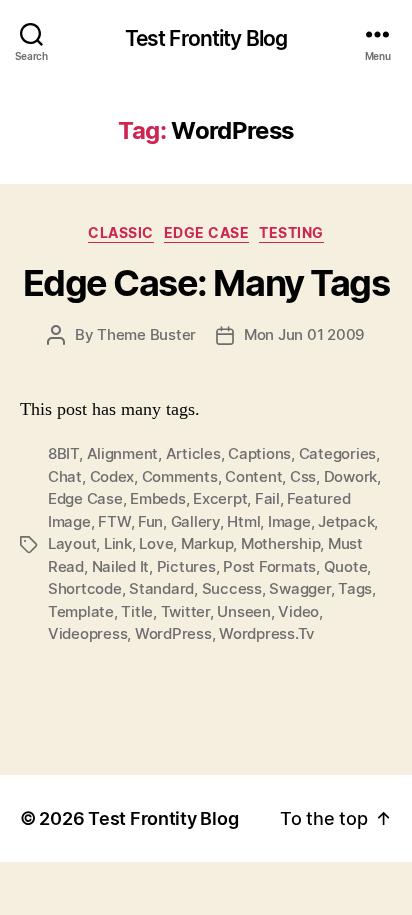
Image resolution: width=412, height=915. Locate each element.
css (303, 476)
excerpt (220, 498)
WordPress (173, 633)
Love (156, 543)
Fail (267, 498)
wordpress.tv (267, 633)
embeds (157, 498)
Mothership (280, 543)
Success (232, 588)
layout (72, 543)
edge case (85, 498)
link (118, 543)
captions (259, 453)
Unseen (243, 611)
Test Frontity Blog (206, 38)
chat (65, 476)
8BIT (63, 453)
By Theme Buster (135, 334)
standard (161, 588)
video (298, 611)
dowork (350, 476)
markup (207, 543)
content (253, 476)
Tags (355, 588)
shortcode (85, 588)
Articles (193, 453)
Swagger (299, 588)
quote (346, 566)
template (81, 611)
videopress (87, 633)
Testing (291, 232)
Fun (150, 521)
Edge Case (207, 232)
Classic (121, 232)
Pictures (186, 566)
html (243, 521)
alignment (123, 453)
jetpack (346, 521)
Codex (112, 476)
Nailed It (121, 566)
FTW (114, 521)
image (289, 521)
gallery (195, 521)
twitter (185, 611)
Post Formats (269, 566)
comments (180, 476)
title (137, 611)
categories (337, 453)
